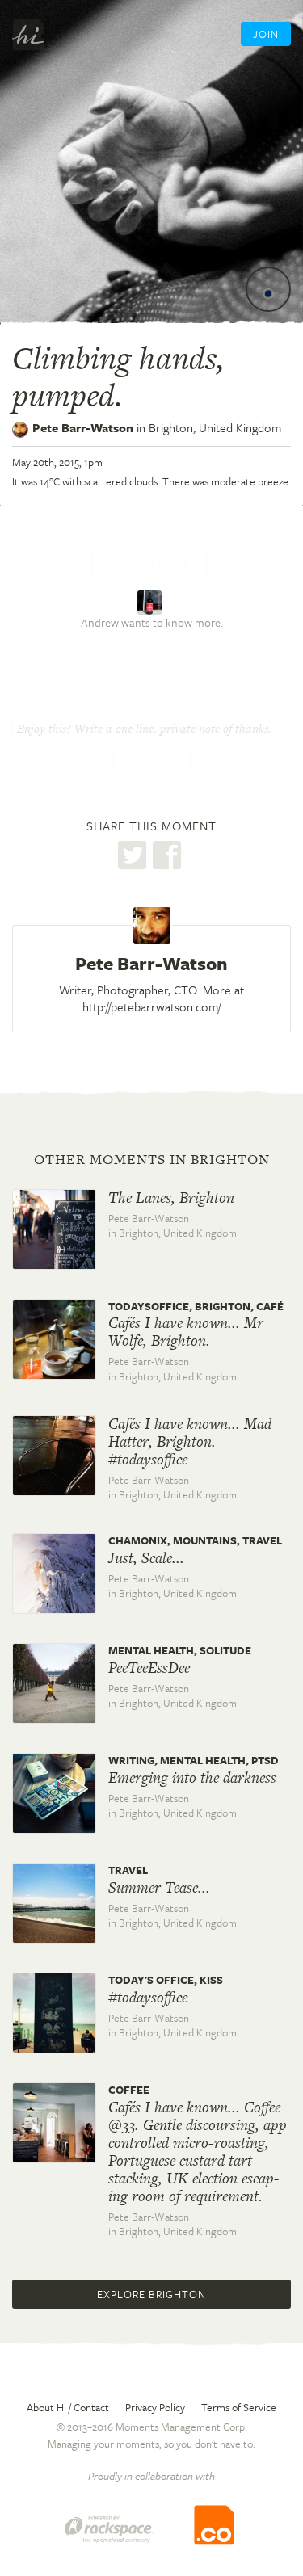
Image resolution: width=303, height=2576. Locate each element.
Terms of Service (239, 2407)
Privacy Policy (155, 2407)
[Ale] (151, 601)
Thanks (152, 763)
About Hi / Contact (68, 2407)
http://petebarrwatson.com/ (151, 1006)
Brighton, (215, 427)
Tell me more (149, 563)
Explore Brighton (151, 2294)
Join (266, 34)
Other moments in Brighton (152, 1159)
